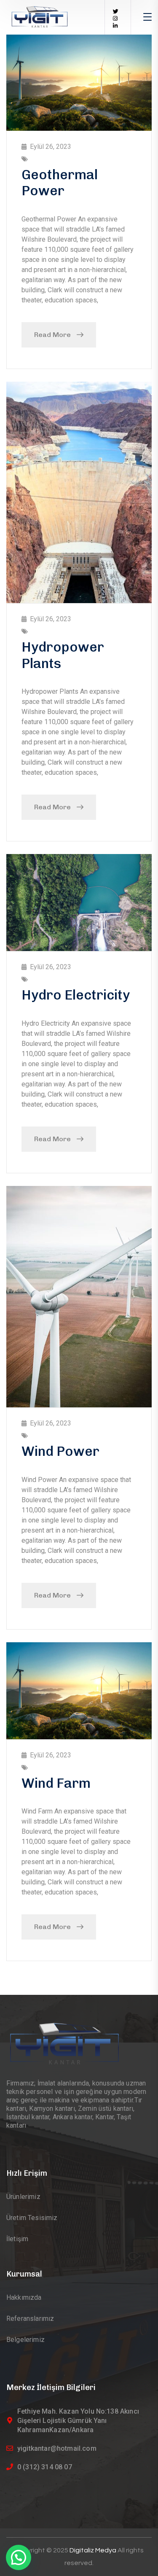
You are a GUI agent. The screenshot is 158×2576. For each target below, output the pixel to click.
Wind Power (60, 1451)
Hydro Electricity (76, 995)
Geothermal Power (60, 183)
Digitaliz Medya (94, 2550)
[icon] (116, 12)
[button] (19, 2557)
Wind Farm (56, 1783)
